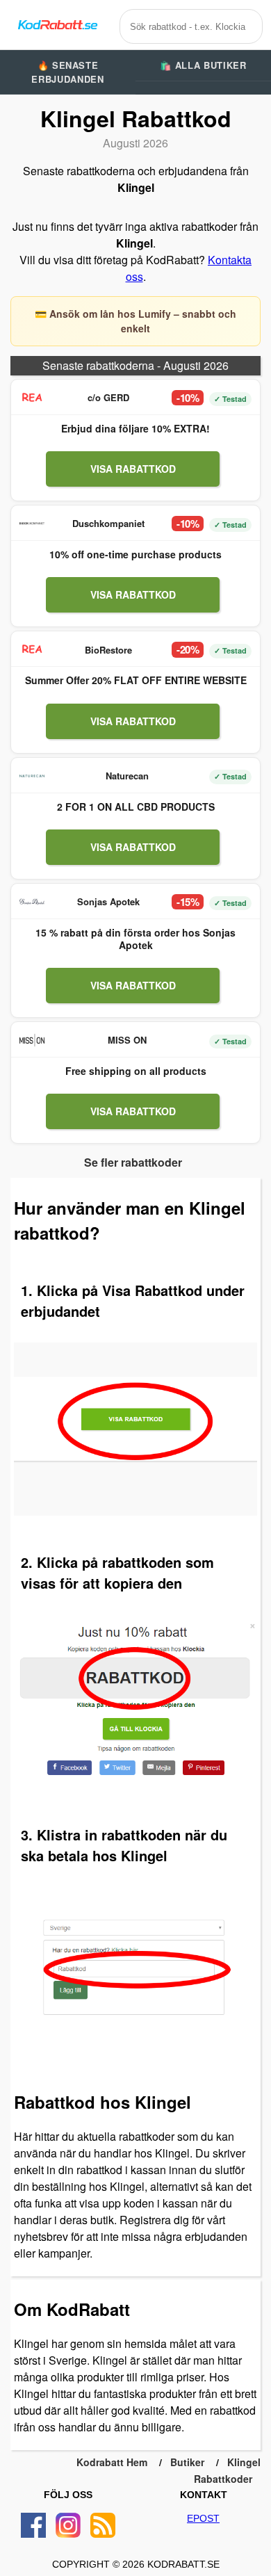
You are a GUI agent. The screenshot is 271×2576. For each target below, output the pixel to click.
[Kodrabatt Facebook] (33, 2525)
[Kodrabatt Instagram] (68, 2525)
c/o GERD (108, 397)
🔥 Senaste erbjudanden (67, 72)
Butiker (187, 2462)
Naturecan (127, 776)
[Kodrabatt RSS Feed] (103, 2525)
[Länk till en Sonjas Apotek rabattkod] (32, 902)
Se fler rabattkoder (133, 1162)
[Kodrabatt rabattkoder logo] (57, 25)
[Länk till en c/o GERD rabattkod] (32, 398)
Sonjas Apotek (108, 901)
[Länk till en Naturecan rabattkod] (32, 776)
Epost (203, 2518)
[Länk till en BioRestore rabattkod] (32, 649)
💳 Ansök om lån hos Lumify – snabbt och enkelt (135, 321)
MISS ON (127, 1040)
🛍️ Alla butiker (203, 65)
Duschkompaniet (108, 523)
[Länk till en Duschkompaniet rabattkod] (32, 524)
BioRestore (108, 650)
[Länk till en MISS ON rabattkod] (32, 1040)
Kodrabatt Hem (112, 2462)
